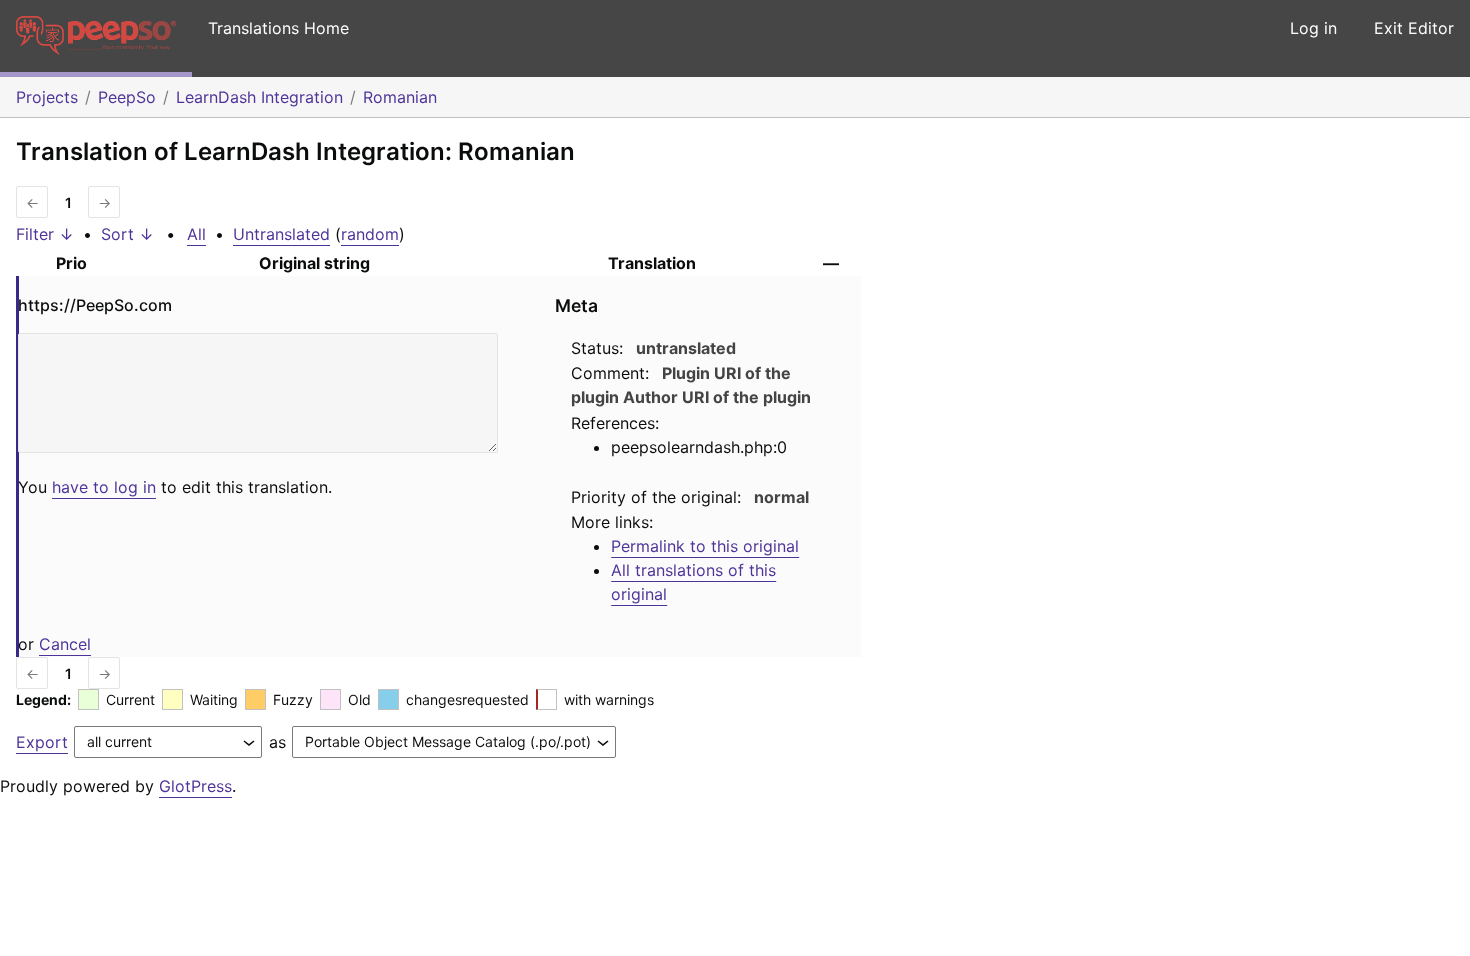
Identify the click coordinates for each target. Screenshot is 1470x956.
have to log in (104, 487)
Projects (47, 97)
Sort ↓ (127, 234)
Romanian (400, 97)
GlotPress (195, 786)
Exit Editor (1414, 28)
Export (42, 742)
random (370, 234)
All (196, 234)
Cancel (65, 644)
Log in (1313, 28)
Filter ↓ (45, 234)
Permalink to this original (705, 546)
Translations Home (278, 28)
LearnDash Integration (259, 97)
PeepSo (127, 97)
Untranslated (281, 234)
